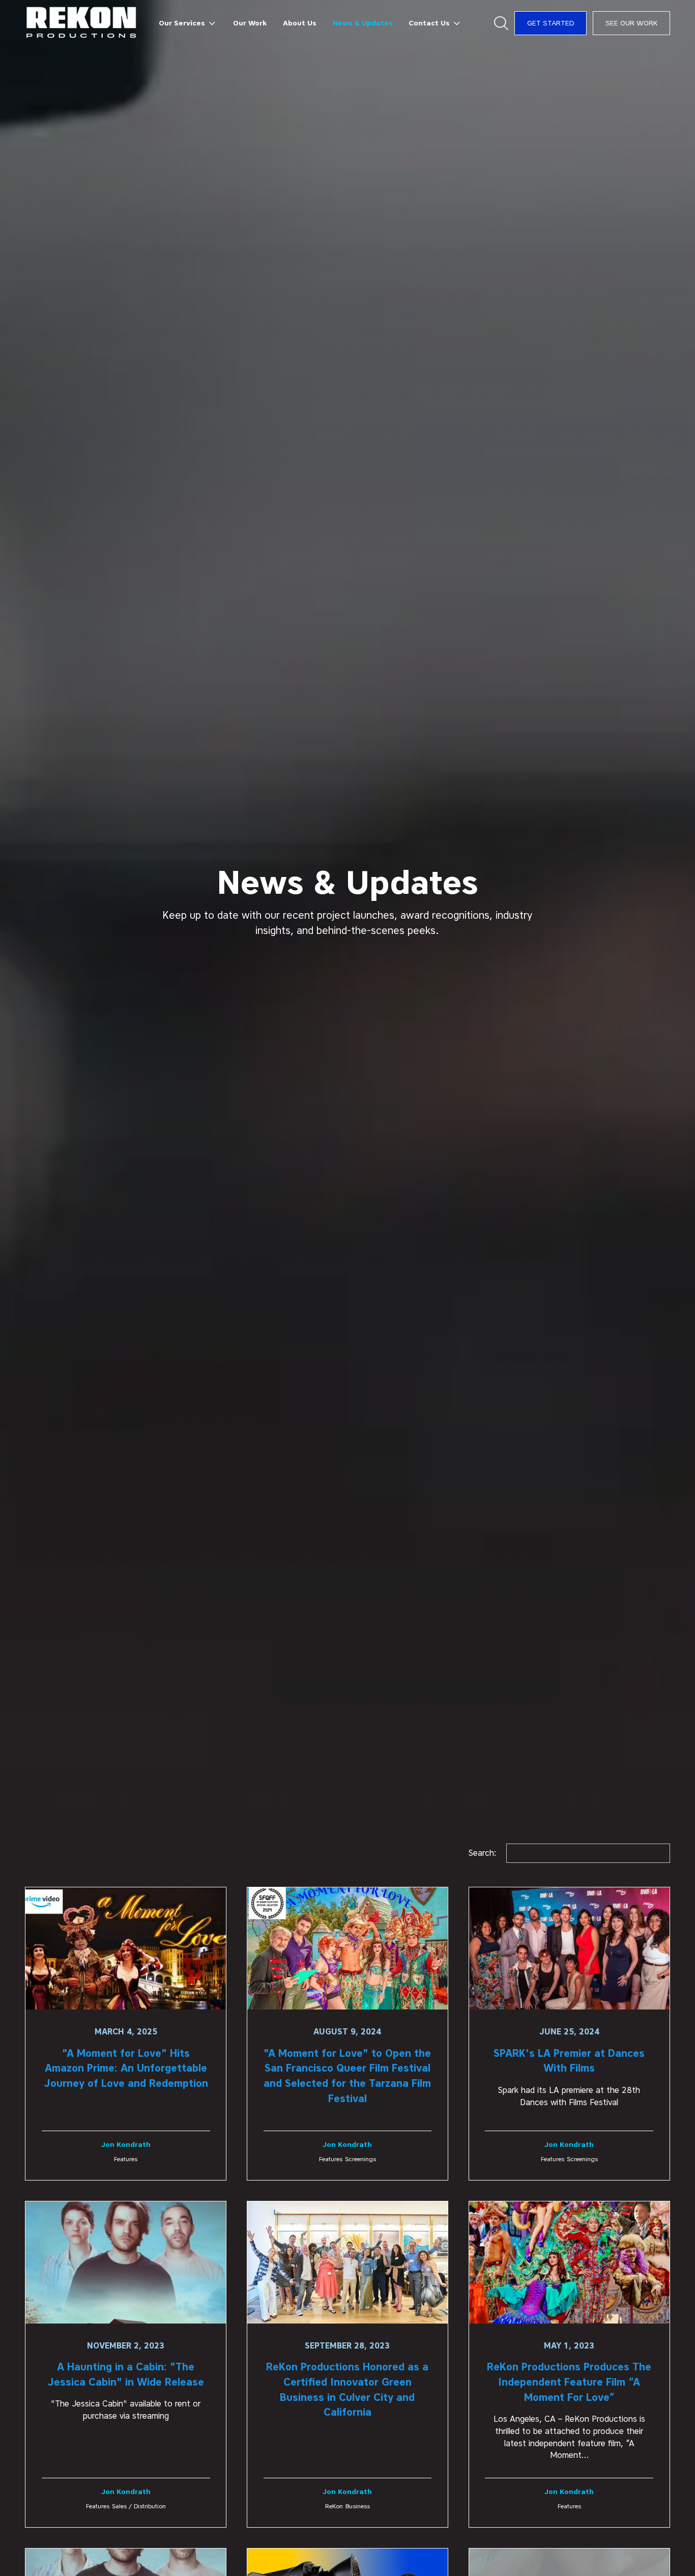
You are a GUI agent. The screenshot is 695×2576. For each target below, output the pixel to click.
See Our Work (631, 23)
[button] (188, 23)
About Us (300, 23)
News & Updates (363, 23)
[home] (82, 23)
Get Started (551, 23)
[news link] (126, 2034)
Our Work (250, 23)
